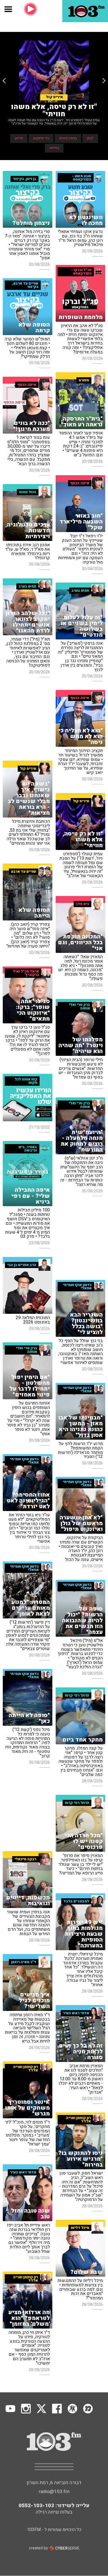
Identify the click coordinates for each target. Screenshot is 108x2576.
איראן (19, 138)
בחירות (54, 148)
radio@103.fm (54, 2492)
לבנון (90, 138)
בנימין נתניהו (68, 138)
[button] (4, 81)
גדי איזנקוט (41, 138)
